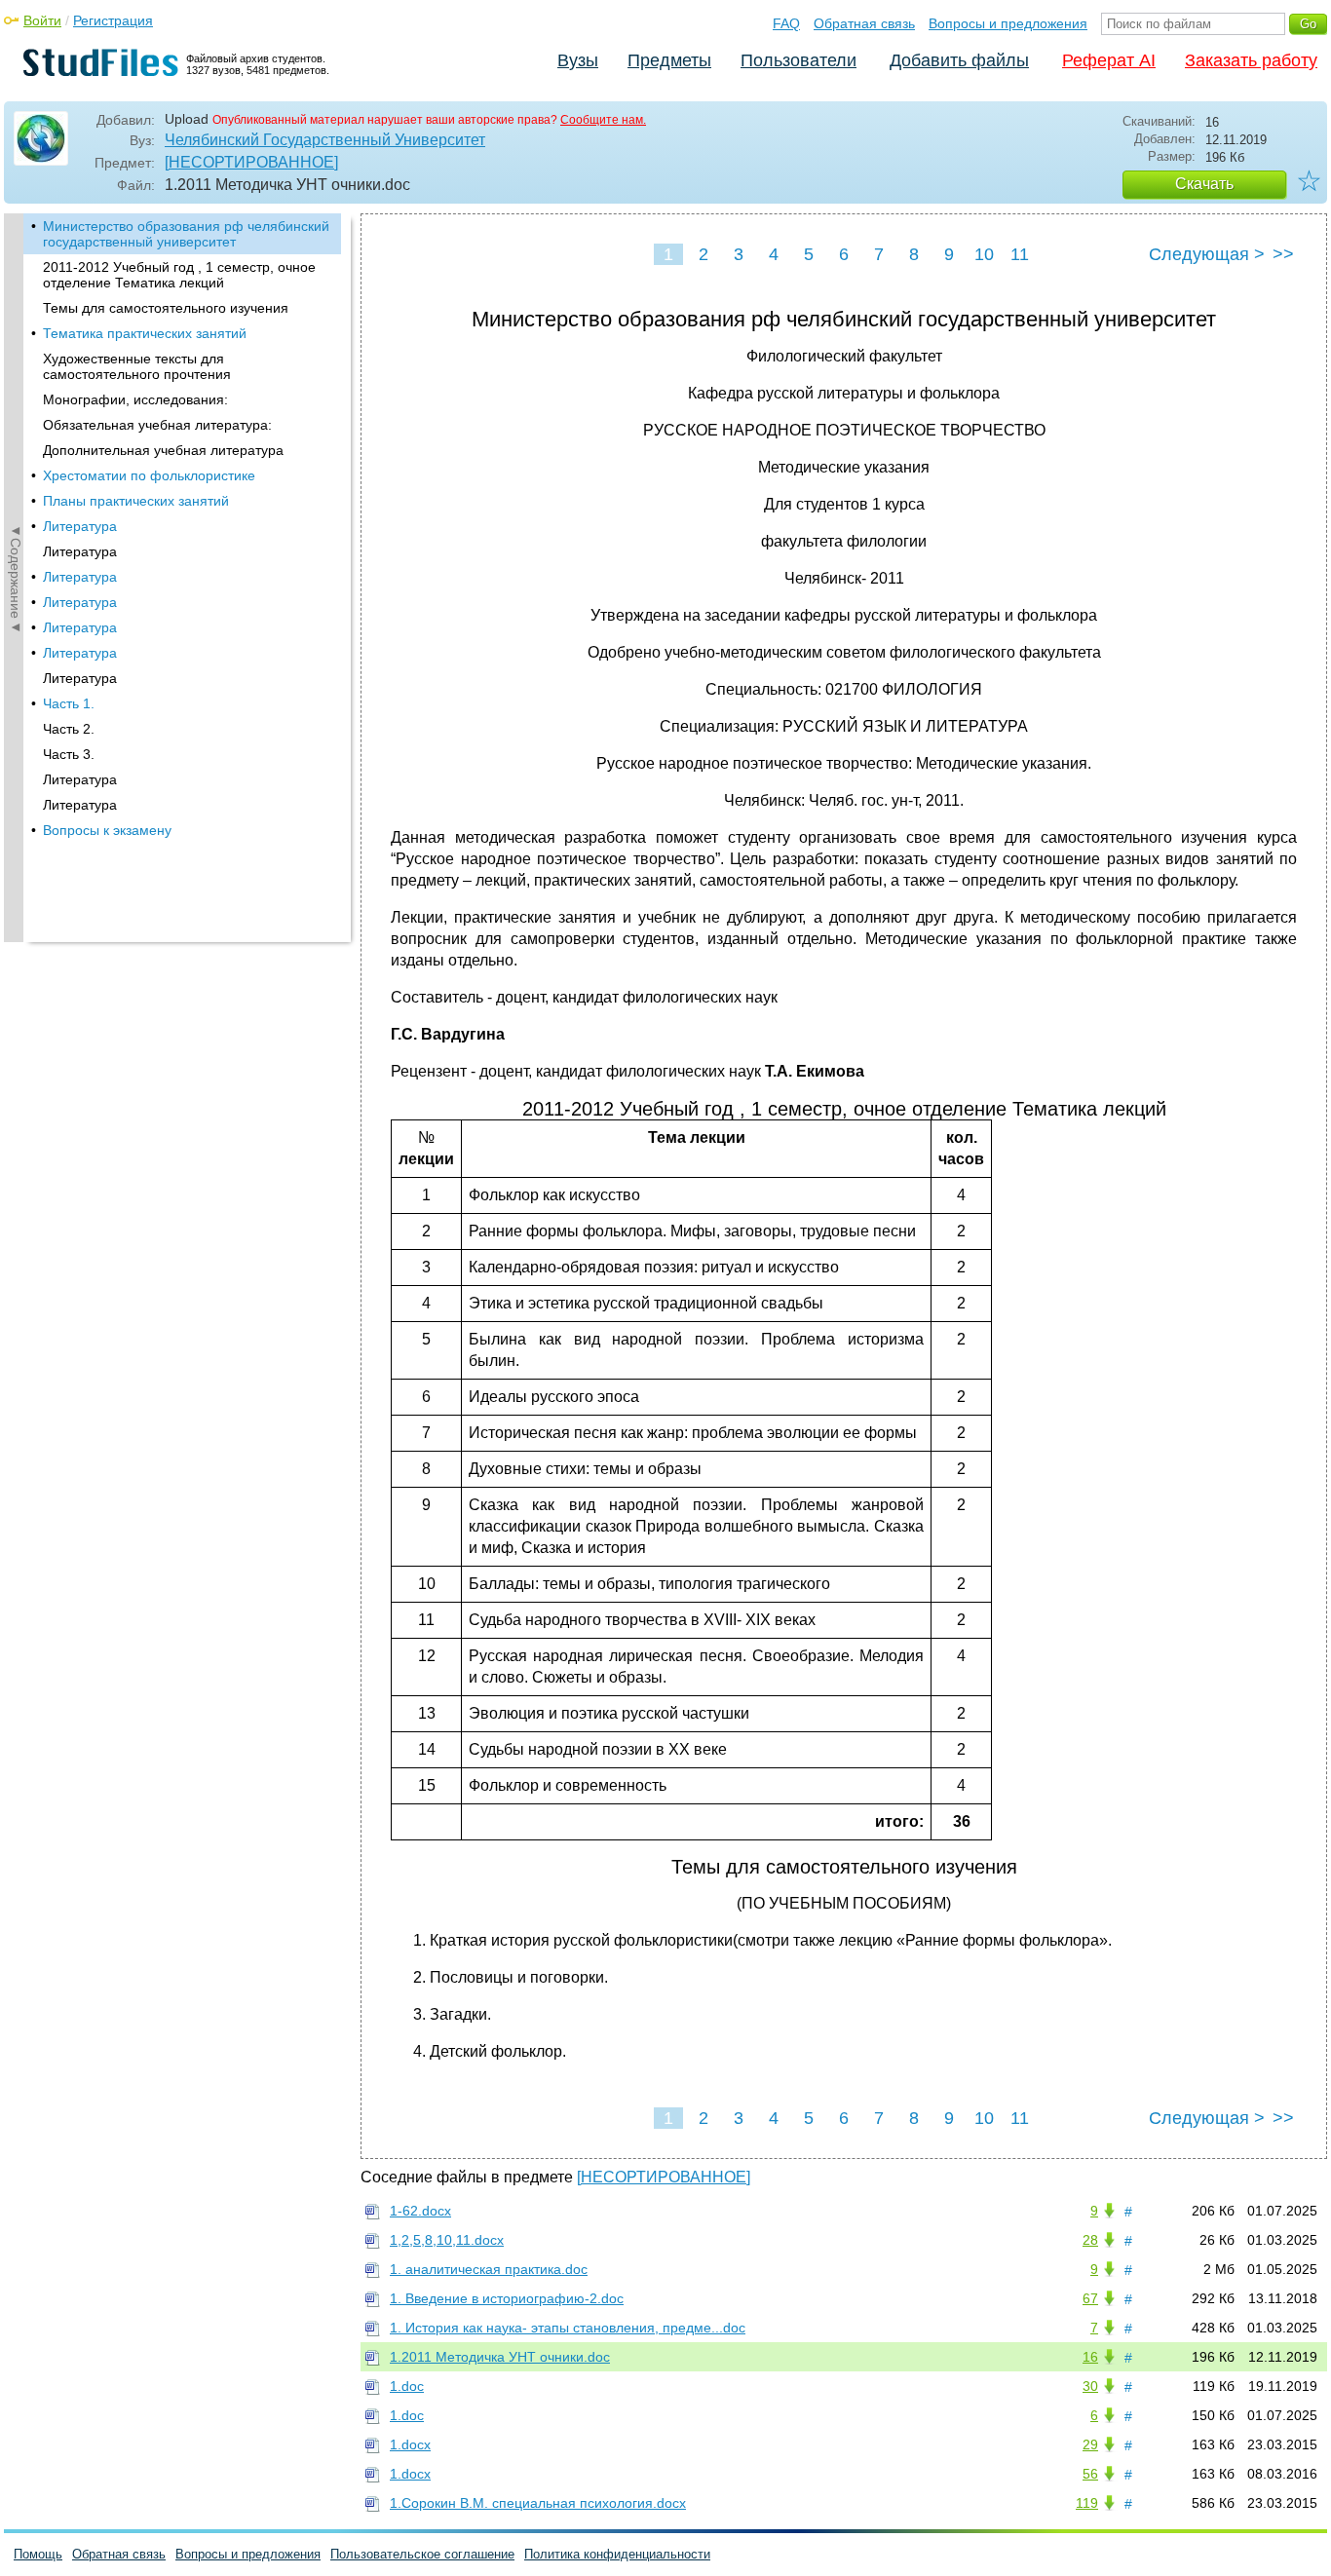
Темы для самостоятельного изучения (166, 308)
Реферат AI (1109, 60)
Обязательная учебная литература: (157, 425)
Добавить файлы (959, 60)
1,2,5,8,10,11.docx (447, 2240)
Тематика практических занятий (145, 333)
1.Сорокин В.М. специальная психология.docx (538, 2503)
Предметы (669, 60)
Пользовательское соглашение (422, 2554)
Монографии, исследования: (135, 399)
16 (1090, 2357)
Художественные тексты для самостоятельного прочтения (137, 366)
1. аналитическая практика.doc (489, 2269)
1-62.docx (420, 2211)
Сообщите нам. (603, 120)
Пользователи (799, 60)
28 (1090, 2240)
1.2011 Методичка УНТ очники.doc (500, 2357)
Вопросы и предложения (1008, 23)
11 (1020, 254)
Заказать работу (1251, 60)
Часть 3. (69, 754)
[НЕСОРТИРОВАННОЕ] (251, 162)
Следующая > (1207, 254)
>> (1283, 254)
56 (1090, 2474)
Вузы (578, 60)
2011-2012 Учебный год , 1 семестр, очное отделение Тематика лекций (179, 275)
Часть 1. (69, 703)
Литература (80, 526)
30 (1090, 2386)
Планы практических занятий (136, 501)
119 (1087, 2503)
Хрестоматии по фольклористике (149, 475)
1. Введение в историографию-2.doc (507, 2298)
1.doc (407, 2386)
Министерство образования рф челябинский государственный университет (186, 234)
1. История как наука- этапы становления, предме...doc (568, 2328)
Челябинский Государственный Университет (325, 140)
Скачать (1204, 184)
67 (1090, 2298)
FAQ (786, 23)
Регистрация (113, 20)
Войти (42, 20)
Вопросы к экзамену (107, 830)
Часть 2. (69, 729)
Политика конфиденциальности (617, 2554)
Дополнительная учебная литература (163, 450)
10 (984, 254)
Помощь (38, 2554)
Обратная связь (864, 23)
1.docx (410, 2444)
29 (1090, 2444)
